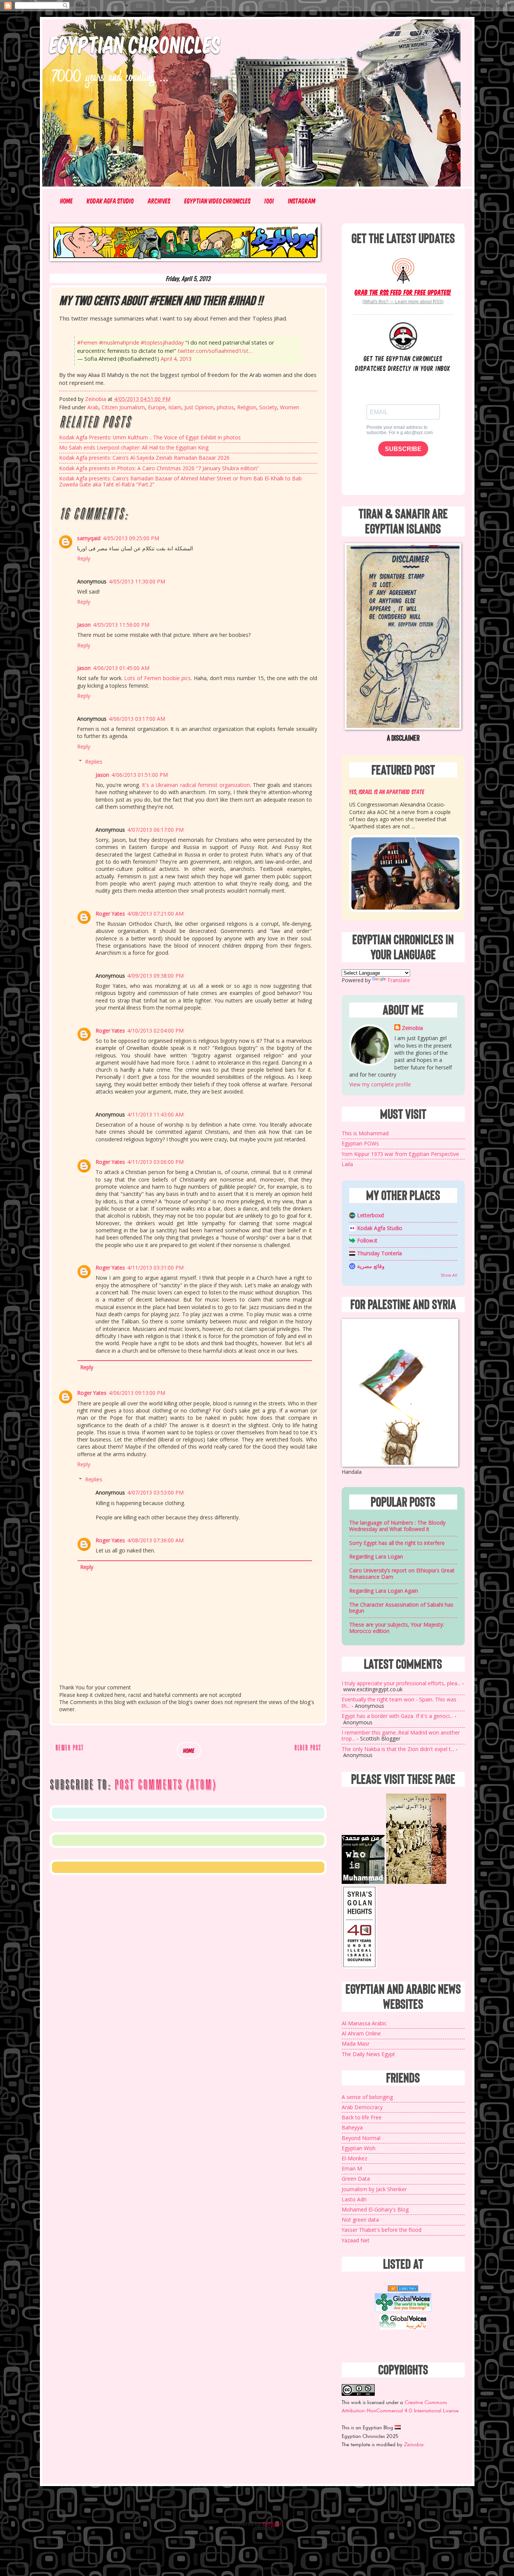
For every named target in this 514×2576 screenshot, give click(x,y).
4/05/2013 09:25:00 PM (131, 538)
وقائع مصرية (371, 1266)
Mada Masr (356, 2044)
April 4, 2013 (176, 359)
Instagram (302, 201)
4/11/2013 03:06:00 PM (155, 1162)
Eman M (352, 2168)
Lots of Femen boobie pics (157, 678)
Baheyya (352, 2127)
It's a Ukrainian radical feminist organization (196, 785)
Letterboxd (370, 1215)
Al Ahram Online (361, 2033)
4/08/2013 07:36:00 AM (155, 1540)
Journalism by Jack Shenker (374, 2189)
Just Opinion (199, 407)
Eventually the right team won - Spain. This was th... (399, 1703)
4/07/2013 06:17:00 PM (155, 830)
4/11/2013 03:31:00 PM (155, 1267)
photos (225, 407)
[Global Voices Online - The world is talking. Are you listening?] (403, 2310)
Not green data (360, 2220)
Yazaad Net (356, 2240)
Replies (94, 762)
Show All (449, 1275)
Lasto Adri (354, 2199)
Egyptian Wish (359, 2148)
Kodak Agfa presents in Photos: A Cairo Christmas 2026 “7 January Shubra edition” (159, 468)
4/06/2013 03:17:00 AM (137, 719)
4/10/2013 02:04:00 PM (155, 1031)
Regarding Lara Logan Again (384, 1591)
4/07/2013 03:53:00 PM (155, 1492)
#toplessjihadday (162, 343)
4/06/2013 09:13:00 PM (137, 1393)
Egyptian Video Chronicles (217, 201)
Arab (93, 407)
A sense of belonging (367, 2097)
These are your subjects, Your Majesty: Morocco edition (397, 1628)
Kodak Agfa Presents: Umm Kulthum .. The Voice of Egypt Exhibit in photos (150, 437)
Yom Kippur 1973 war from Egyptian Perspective (400, 1154)
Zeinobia (412, 1028)
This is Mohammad (365, 1133)
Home (67, 201)
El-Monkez (354, 2158)
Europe (157, 407)
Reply (84, 558)
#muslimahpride (119, 343)
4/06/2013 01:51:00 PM (140, 775)
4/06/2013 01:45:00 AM (121, 668)
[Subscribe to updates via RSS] (403, 270)
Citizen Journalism (123, 407)
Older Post (308, 1747)
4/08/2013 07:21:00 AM (155, 914)
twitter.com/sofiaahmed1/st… (215, 351)
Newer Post (69, 1747)
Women (290, 407)
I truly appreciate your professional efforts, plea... (401, 1683)
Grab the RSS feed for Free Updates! (403, 292)
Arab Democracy (362, 2107)
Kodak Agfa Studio (110, 201)
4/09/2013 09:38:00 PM (155, 976)
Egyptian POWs (360, 1143)
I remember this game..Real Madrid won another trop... (401, 1736)
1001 (269, 201)
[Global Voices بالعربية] (403, 2329)
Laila (347, 1164)
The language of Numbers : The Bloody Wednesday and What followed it (397, 1526)
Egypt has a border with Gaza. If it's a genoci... (397, 1716)
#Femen (87, 343)
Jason (84, 625)
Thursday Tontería (379, 1253)
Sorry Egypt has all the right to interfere (397, 1543)
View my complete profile (380, 1084)
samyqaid (89, 538)
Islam (175, 407)
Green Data (356, 2179)
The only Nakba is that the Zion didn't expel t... (398, 1749)
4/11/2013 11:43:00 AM (155, 1114)
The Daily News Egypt (368, 2054)
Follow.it (367, 1240)
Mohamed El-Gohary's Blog (375, 2209)
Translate (399, 980)
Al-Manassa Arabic (364, 2023)
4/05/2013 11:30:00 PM (137, 581)
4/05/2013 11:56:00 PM (121, 625)
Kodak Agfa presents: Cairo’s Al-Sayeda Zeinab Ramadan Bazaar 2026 (144, 458)
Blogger (272, 2524)
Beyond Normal (361, 2138)
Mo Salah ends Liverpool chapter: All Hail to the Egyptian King (134, 447)
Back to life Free (362, 2117)
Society (268, 407)
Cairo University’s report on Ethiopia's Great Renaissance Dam (402, 1574)
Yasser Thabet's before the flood (382, 2230)
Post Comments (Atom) (165, 1785)
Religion (247, 407)
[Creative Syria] (359, 1967)
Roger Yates (110, 914)
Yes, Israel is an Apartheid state (387, 791)
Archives (159, 201)
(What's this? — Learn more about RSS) (403, 302)
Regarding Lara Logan (376, 1556)
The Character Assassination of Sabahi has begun (401, 1608)
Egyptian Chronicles (135, 44)
